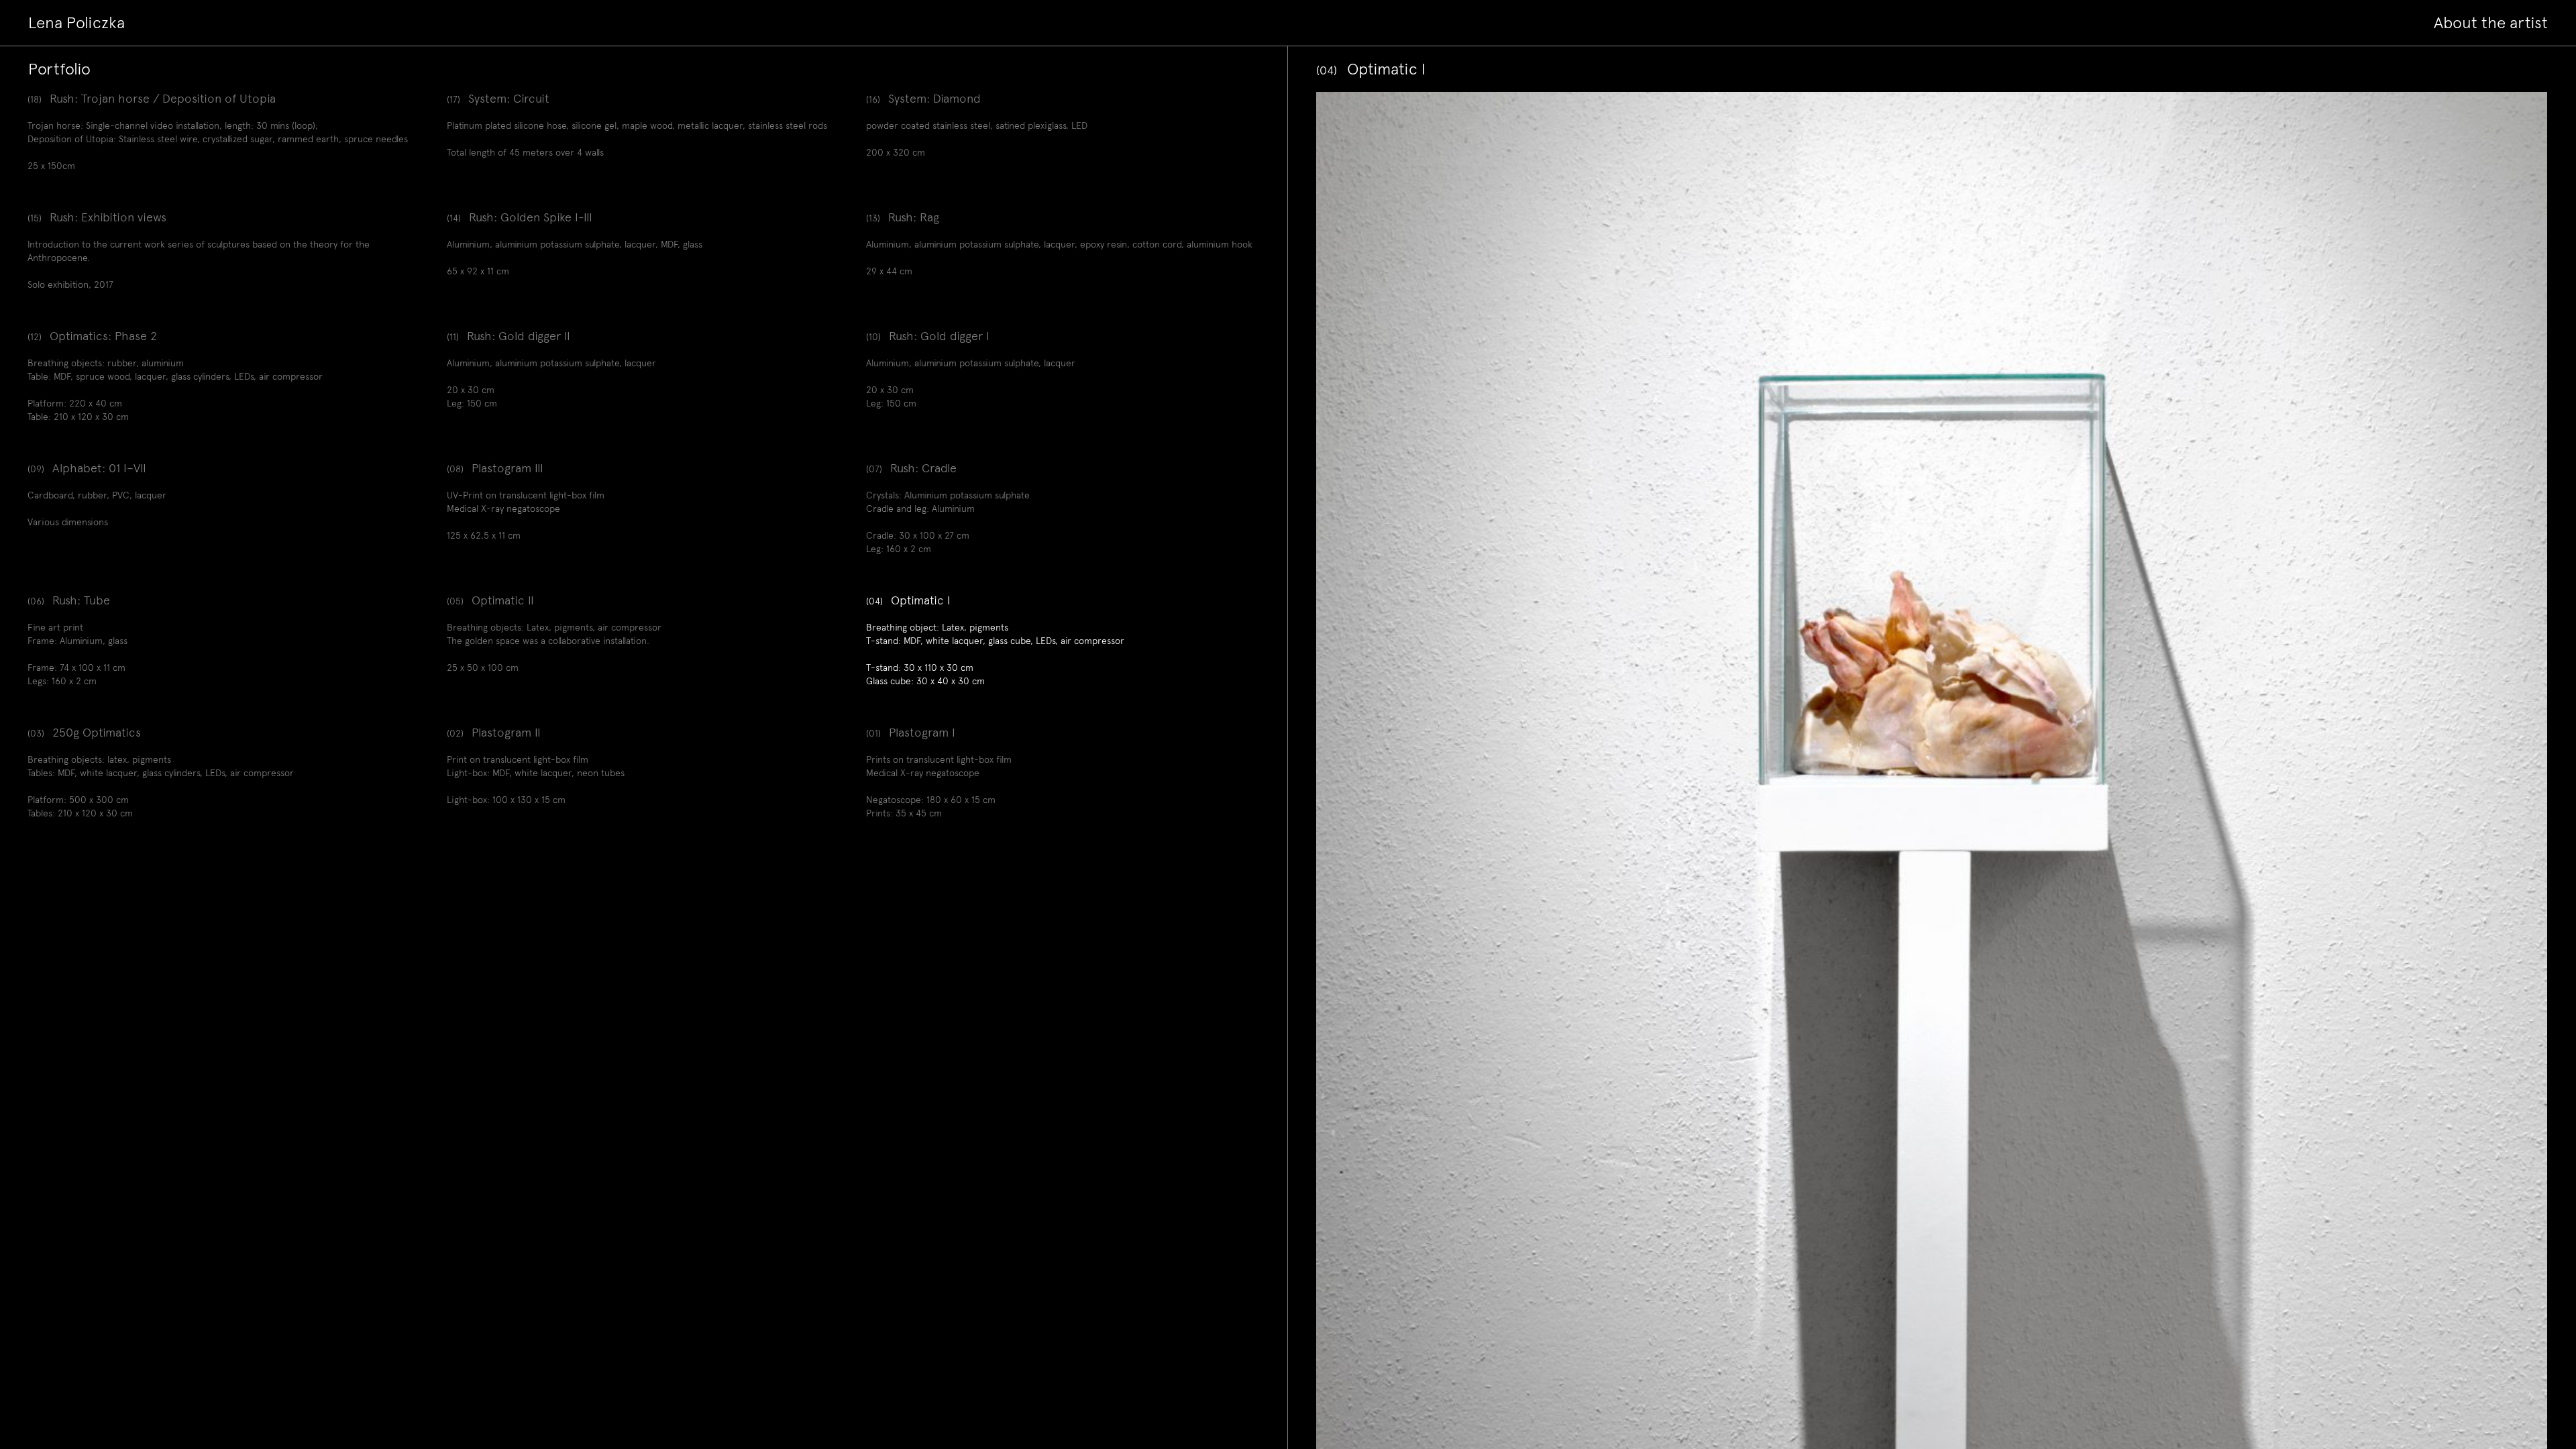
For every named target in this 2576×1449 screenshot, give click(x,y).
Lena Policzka (76, 23)
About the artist (2491, 23)
